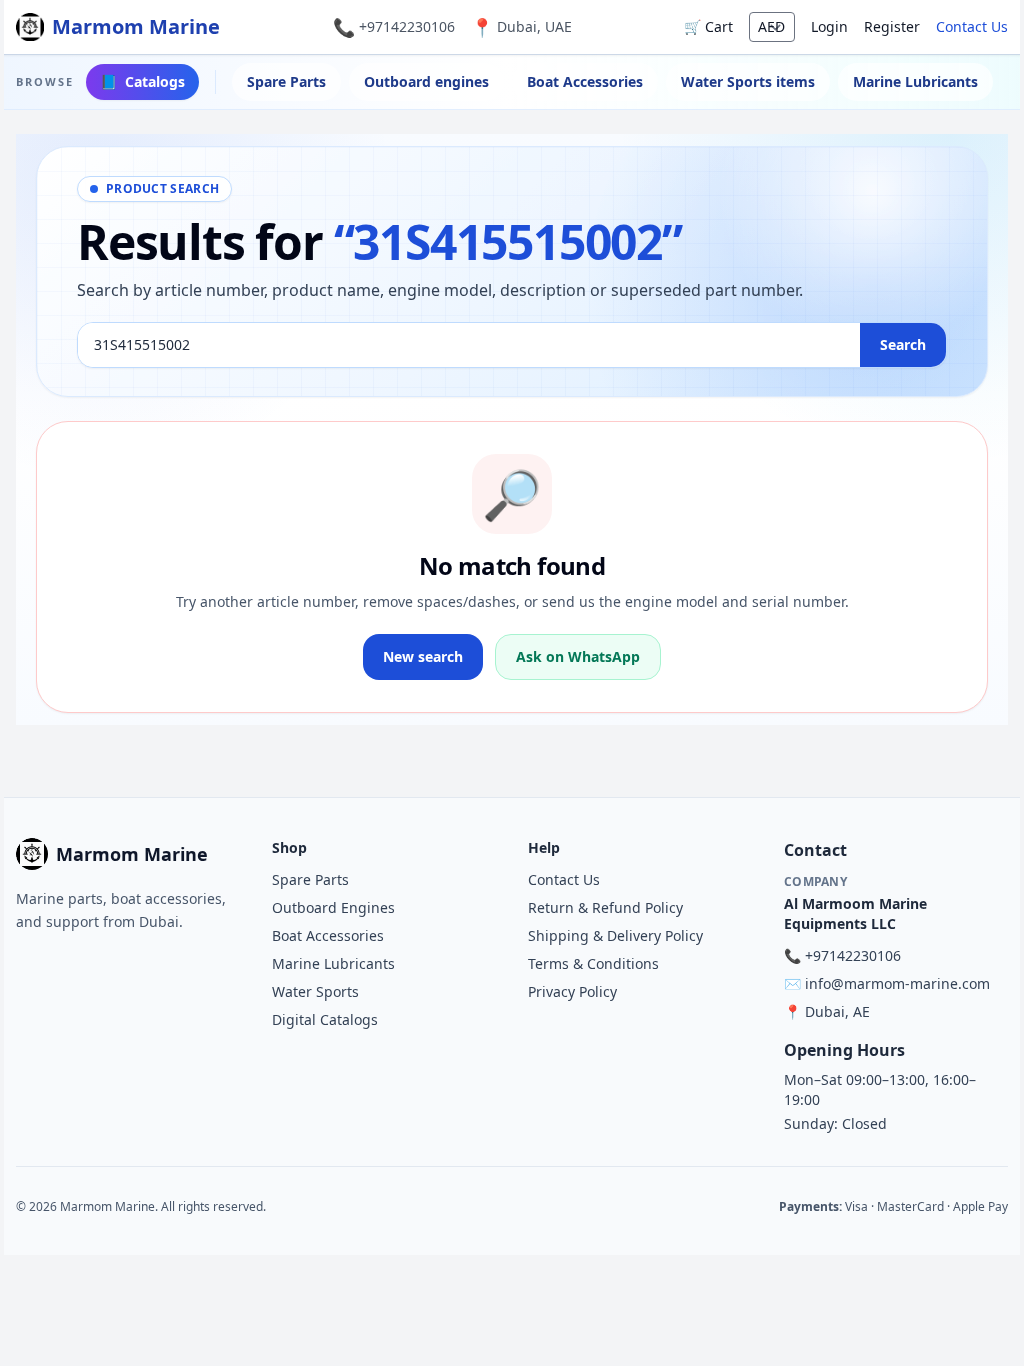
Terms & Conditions (593, 963)
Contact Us (972, 26)
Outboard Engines (333, 907)
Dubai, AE (837, 1011)
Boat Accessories (585, 81)
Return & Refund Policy (605, 907)
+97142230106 (407, 26)
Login (829, 26)
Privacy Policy (572, 991)
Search (903, 344)
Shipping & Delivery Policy (615, 935)
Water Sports (315, 991)
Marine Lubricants (915, 81)
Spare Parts (286, 81)
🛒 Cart (708, 26)
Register (892, 26)
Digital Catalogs (325, 1019)
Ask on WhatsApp (578, 656)
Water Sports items (748, 81)
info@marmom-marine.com (897, 983)
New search (423, 656)
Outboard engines (426, 81)
